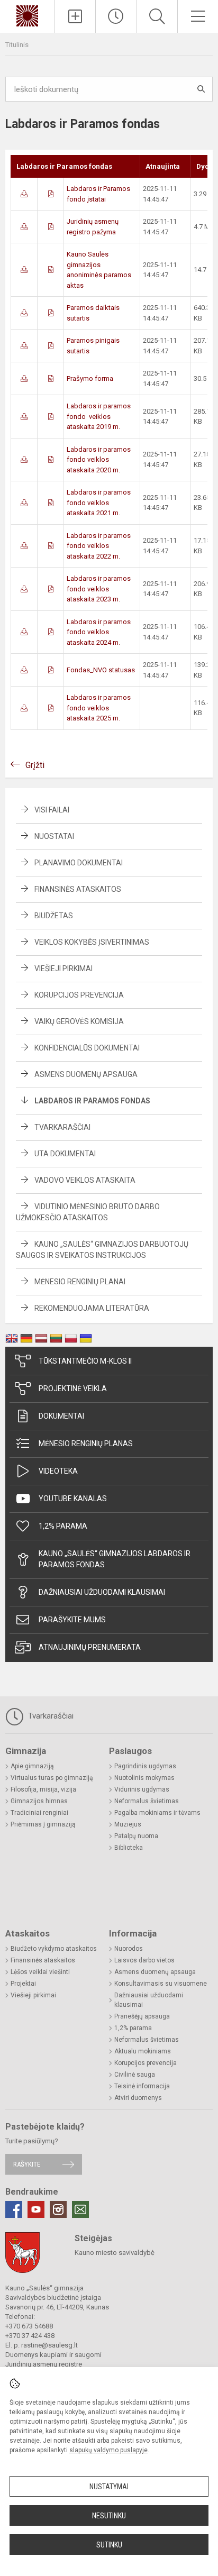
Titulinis (17, 45)
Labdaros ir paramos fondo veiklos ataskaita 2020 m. (99, 460)
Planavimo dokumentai (79, 863)
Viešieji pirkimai (63, 969)
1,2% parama (63, 1526)
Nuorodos (129, 1949)
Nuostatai (54, 836)
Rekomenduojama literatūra (92, 1308)
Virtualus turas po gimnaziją (52, 1778)
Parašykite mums (72, 1620)
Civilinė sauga (135, 2075)
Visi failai (52, 810)
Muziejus (128, 1824)
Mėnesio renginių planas (86, 1444)
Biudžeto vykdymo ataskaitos (54, 1949)
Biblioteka (129, 1848)
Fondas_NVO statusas (101, 670)
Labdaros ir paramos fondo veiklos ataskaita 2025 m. (99, 708)
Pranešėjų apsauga (142, 2016)
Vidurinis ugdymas (142, 1789)
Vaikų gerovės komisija (79, 1021)
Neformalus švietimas (147, 1801)
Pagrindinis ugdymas (145, 1766)
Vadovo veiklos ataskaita (85, 1180)
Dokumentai (61, 1416)
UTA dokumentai (65, 1154)
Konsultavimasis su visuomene (161, 1984)
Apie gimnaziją (32, 1766)
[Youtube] (36, 2209)
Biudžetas (54, 916)
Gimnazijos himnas (39, 1801)
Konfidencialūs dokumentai (87, 1048)
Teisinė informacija (142, 2086)
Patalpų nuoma (136, 1836)
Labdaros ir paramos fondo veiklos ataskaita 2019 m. (99, 416)
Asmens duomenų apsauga (86, 1074)
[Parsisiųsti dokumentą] (24, 194)
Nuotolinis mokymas (144, 1778)
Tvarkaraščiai (62, 1127)
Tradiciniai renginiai (39, 1813)
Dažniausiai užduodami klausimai (102, 1592)
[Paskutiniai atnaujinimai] (116, 16)
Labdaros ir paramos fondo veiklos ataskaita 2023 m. (99, 589)
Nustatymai (109, 2487)
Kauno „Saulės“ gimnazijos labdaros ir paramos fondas (115, 1559)
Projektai (23, 1984)
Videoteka (58, 1471)
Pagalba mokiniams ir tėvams (157, 1813)
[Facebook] (14, 2209)
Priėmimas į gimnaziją (43, 1824)
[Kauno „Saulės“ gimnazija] (27, 15)
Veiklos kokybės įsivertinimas (92, 942)
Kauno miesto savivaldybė (115, 2253)
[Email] (80, 2209)
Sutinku (109, 2545)
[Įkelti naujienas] (75, 16)
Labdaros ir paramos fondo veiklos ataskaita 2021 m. (99, 503)
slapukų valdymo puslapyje (108, 2450)
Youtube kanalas (73, 1499)
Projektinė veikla (73, 1389)
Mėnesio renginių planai (80, 1282)
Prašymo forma (90, 378)
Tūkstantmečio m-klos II (85, 1361)
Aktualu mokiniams (143, 2051)
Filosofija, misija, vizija (43, 1789)
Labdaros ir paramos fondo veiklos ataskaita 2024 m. (99, 632)
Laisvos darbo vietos (144, 1960)
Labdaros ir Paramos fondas (92, 1101)
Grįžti (35, 765)
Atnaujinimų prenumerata (90, 1647)
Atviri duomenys (138, 2098)
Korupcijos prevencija (79, 995)
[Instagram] (58, 2209)
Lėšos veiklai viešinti (40, 1972)
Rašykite (27, 2164)
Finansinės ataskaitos (78, 889)
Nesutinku (109, 2516)
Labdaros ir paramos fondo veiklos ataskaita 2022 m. (99, 546)
